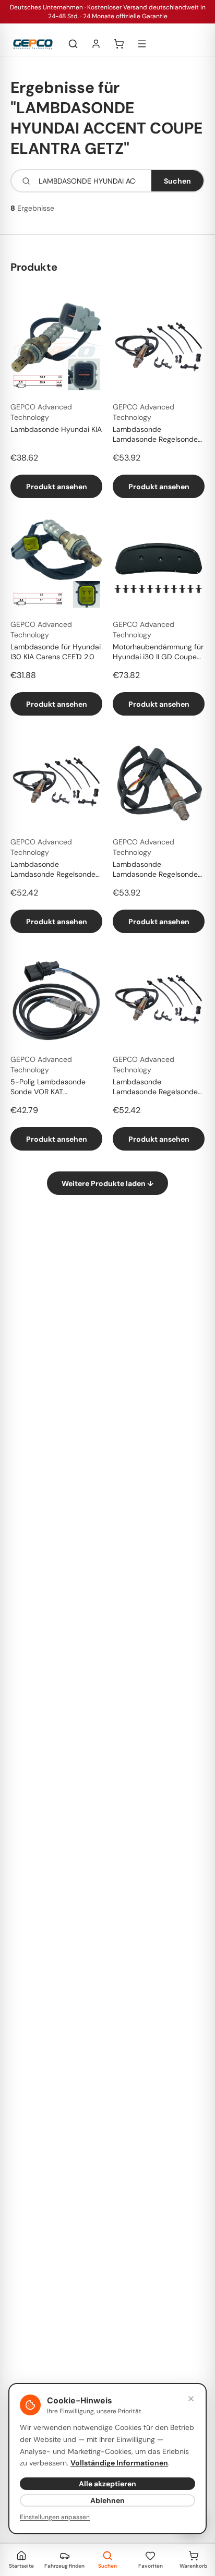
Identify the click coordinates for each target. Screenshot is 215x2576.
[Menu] (142, 44)
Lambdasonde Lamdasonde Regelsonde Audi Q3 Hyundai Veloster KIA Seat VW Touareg (156, 435)
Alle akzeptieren (107, 2484)
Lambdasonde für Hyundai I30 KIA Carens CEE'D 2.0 (56, 652)
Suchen (177, 181)
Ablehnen (107, 2500)
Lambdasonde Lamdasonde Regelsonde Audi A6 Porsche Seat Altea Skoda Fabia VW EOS (158, 1087)
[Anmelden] (96, 44)
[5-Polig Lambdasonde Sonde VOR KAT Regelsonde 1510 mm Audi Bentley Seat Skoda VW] (56, 1000)
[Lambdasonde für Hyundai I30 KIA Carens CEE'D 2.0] (56, 565)
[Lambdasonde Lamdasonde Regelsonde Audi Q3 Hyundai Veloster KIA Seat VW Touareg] (159, 347)
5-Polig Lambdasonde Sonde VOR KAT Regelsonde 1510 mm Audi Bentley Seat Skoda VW (54, 1087)
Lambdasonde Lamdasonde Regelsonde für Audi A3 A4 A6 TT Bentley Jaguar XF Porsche (55, 870)
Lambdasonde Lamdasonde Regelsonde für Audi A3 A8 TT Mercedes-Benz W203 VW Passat (158, 870)
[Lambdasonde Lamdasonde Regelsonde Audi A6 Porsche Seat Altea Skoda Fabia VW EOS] (159, 1000)
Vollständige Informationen (119, 2463)
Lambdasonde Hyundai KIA (56, 429)
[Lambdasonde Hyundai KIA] (56, 347)
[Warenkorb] (119, 44)
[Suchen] (73, 44)
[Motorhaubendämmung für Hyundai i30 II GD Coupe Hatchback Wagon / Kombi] (159, 565)
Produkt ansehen (57, 487)
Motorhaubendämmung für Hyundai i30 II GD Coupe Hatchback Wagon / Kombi (158, 652)
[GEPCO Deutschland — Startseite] (33, 44)
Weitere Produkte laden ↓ (107, 1183)
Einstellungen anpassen (55, 2517)
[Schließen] (191, 2399)
